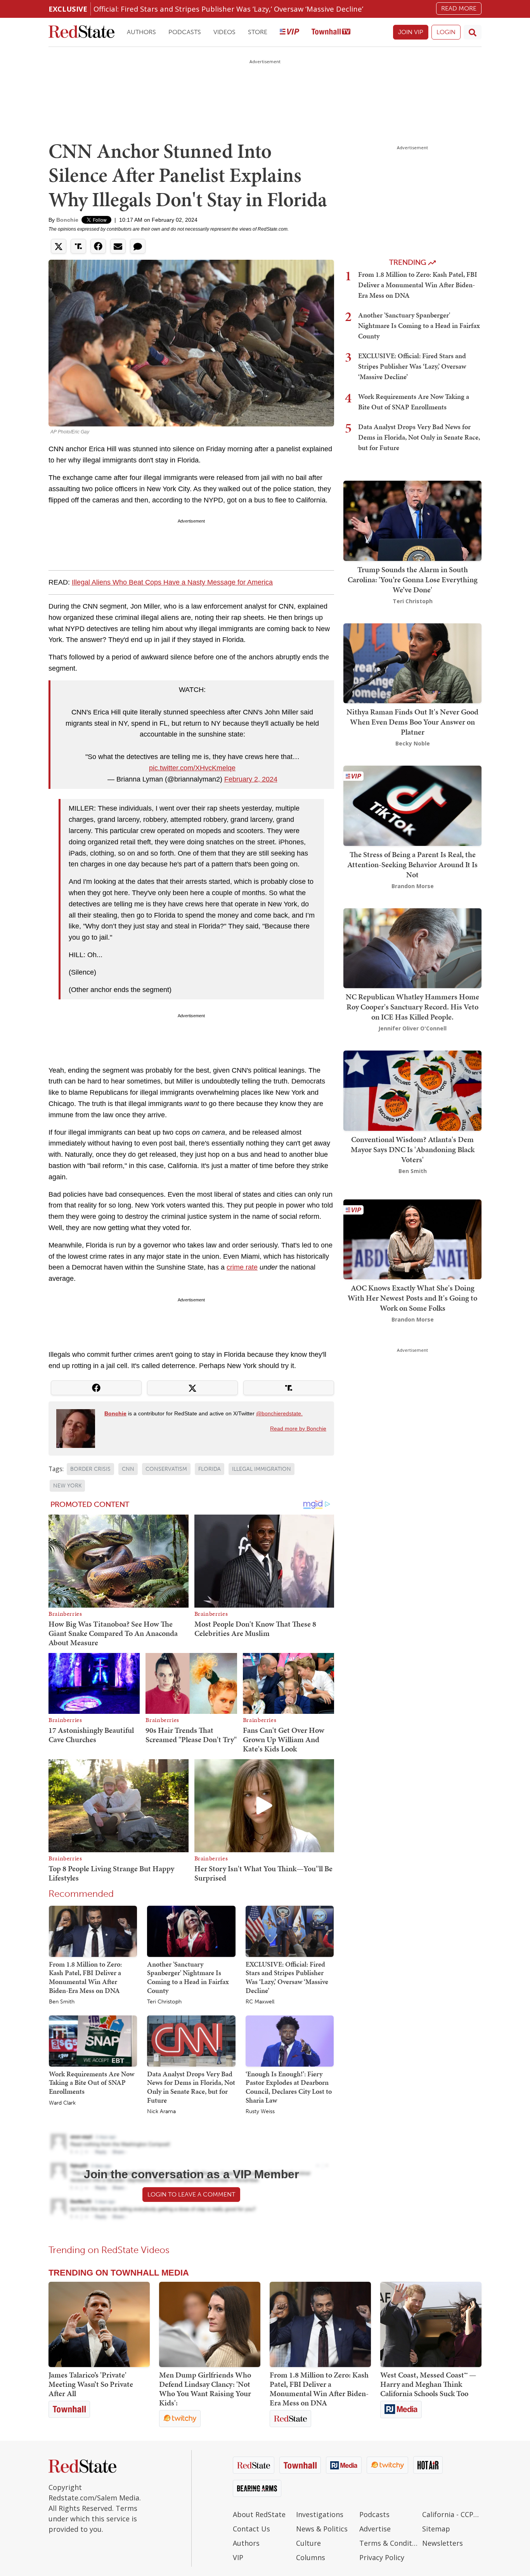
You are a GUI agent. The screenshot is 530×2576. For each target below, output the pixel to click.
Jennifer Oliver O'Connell (412, 1028)
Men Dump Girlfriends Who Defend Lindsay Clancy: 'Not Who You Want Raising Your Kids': (205, 2389)
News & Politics (322, 2529)
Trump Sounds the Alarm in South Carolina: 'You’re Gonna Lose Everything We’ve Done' (413, 580)
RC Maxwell (260, 2002)
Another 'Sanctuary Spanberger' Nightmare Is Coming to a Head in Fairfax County (188, 1977)
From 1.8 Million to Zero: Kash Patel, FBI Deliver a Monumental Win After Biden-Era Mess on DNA (85, 1977)
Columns (311, 2557)
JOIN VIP (411, 32)
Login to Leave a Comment (191, 2194)
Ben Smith (62, 2002)
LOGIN (446, 32)
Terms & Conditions (389, 2543)
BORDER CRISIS (90, 1469)
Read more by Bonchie (298, 1429)
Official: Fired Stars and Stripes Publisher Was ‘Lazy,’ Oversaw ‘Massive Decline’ (228, 9)
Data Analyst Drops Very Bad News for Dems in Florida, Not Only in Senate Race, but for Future (191, 2087)
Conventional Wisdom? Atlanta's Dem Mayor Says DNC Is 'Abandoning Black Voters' (413, 1149)
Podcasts (185, 32)
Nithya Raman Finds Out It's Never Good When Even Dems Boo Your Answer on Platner (412, 722)
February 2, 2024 (251, 779)
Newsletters (443, 2543)
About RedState (259, 2514)
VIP (238, 2557)
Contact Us (251, 2529)
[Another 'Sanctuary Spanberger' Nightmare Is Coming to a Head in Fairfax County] (191, 1931)
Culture (308, 2543)
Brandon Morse (413, 886)
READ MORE (459, 8)
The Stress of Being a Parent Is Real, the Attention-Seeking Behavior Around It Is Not (412, 864)
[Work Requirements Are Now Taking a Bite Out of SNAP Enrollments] (93, 2041)
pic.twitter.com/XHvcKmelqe (192, 768)
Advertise (375, 2529)
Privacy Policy (382, 2557)
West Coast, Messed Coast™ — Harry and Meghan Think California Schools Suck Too (428, 2384)
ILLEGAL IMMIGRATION (262, 1469)
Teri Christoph (164, 2002)
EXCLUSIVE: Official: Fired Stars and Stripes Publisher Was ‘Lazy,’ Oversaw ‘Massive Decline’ (287, 1977)
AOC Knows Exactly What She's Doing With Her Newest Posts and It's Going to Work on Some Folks (412, 1298)
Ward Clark (62, 2103)
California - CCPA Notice (452, 2514)
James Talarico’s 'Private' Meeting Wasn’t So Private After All (91, 2384)
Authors (141, 32)
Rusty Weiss (260, 2112)
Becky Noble (413, 743)
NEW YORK (67, 1486)
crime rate (242, 1267)
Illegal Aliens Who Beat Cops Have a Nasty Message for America (172, 582)
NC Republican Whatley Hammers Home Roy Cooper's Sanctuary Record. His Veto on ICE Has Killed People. (412, 1007)
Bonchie (67, 220)
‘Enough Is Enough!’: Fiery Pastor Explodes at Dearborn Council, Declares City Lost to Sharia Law (289, 2087)
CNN (128, 1469)
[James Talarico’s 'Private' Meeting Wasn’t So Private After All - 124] (99, 2324)
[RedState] (81, 32)
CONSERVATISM (166, 1469)
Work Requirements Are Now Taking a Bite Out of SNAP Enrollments (92, 2083)
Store (258, 32)
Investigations (320, 2514)
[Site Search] (473, 32)
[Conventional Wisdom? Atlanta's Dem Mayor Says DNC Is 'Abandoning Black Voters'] (412, 1090)
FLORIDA (210, 1469)
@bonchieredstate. (279, 1413)
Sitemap (436, 2529)
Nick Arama (161, 2112)
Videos (224, 32)
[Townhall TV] (331, 32)
